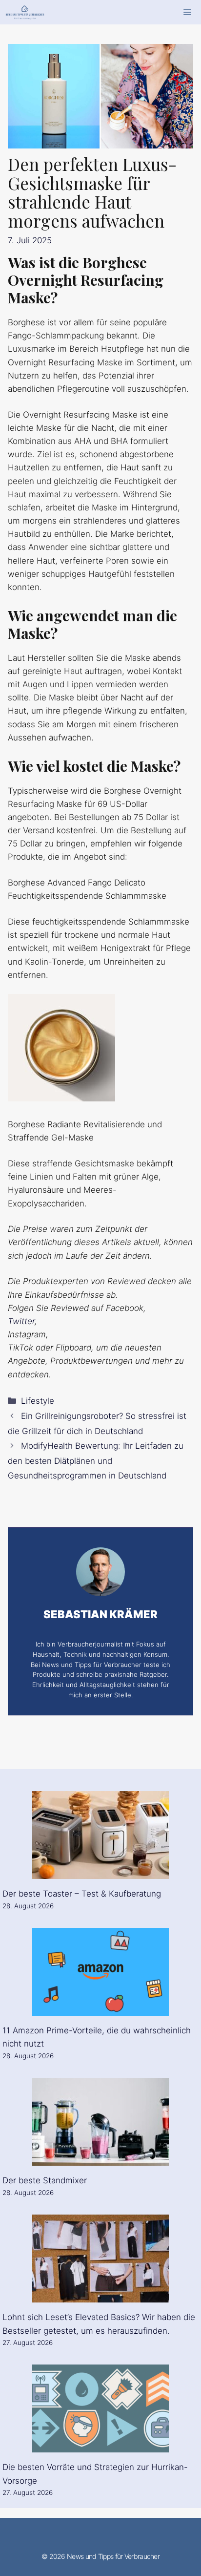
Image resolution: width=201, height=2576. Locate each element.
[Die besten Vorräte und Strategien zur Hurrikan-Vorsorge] (100, 2446)
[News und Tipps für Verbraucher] (25, 12)
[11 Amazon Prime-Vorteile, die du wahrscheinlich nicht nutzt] (100, 2009)
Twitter (21, 1321)
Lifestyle (38, 1401)
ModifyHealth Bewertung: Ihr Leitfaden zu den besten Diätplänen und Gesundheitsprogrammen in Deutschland (96, 1461)
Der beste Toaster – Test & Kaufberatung (82, 1894)
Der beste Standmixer (45, 2180)
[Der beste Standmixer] (100, 2159)
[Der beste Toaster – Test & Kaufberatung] (100, 1872)
